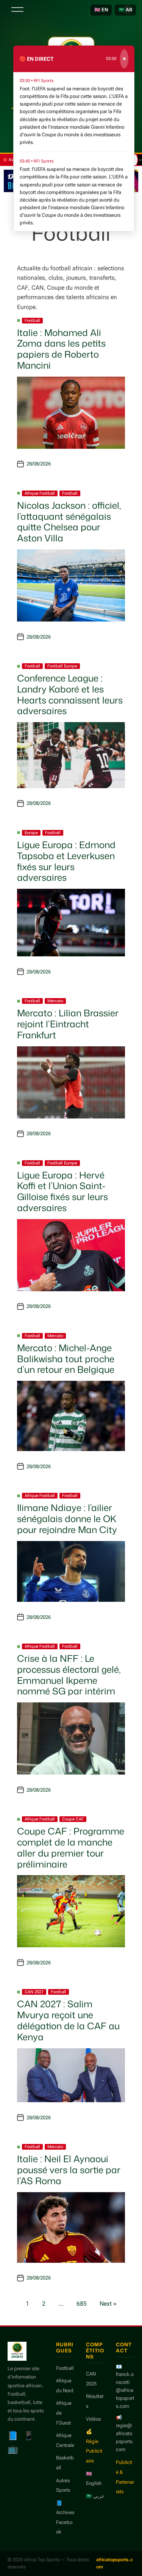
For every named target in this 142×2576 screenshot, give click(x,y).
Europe (31, 833)
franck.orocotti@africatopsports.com (125, 2390)
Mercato (55, 1001)
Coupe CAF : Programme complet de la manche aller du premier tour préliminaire (71, 1847)
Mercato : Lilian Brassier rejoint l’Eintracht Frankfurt (68, 1024)
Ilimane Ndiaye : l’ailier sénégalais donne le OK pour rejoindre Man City (67, 1519)
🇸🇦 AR (125, 10)
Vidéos (93, 2419)
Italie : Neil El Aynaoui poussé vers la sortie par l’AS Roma (69, 2170)
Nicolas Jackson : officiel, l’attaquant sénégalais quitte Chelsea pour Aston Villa (69, 522)
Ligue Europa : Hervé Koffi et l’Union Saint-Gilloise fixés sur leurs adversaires (62, 1191)
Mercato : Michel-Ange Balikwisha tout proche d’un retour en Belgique (66, 1359)
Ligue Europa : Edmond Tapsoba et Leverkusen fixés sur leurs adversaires (66, 861)
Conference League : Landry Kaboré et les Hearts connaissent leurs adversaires (70, 694)
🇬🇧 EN (101, 10)
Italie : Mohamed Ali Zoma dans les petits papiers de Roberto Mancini (61, 349)
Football (32, 321)
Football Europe (62, 666)
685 (82, 2304)
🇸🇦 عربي (95, 2496)
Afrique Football (40, 493)
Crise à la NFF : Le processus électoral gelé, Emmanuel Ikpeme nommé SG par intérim (69, 1675)
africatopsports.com (115, 2563)
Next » (108, 2304)
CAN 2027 (34, 1992)
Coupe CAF (73, 1819)
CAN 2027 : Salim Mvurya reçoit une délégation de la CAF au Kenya (68, 2020)
